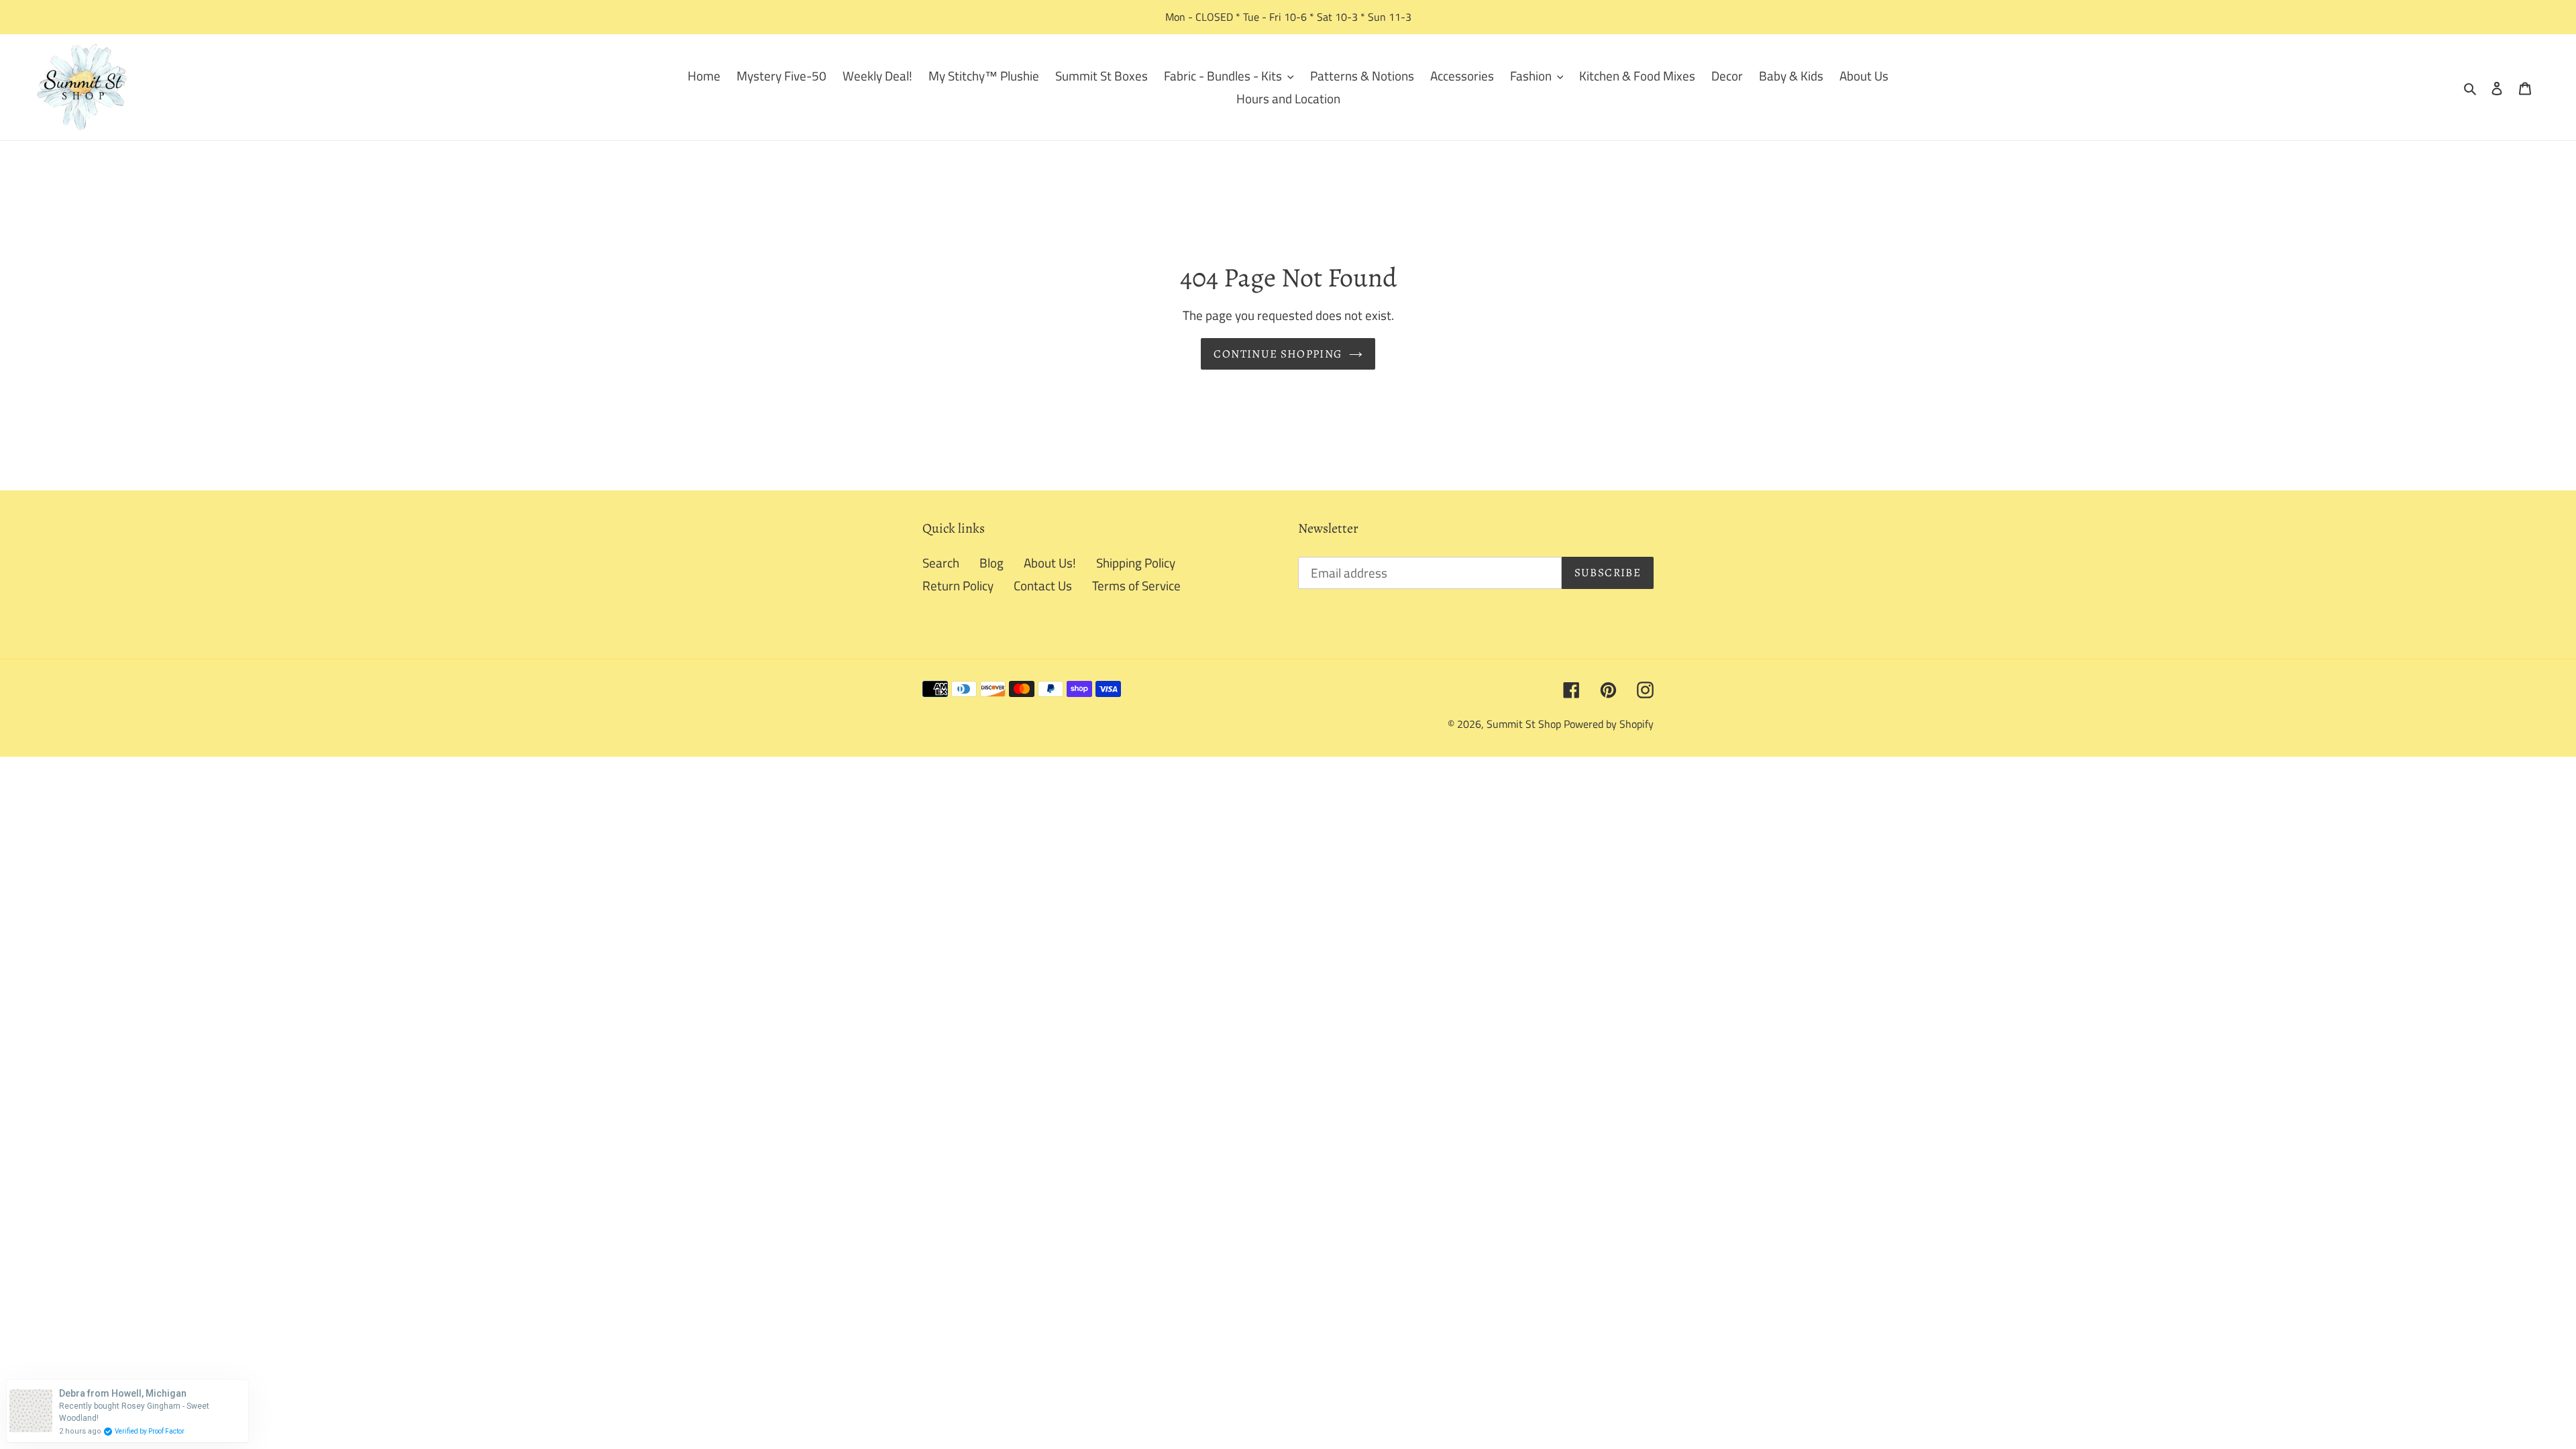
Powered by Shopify (1609, 724)
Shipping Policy (1136, 562)
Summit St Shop (1524, 724)
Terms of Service (1136, 585)
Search (941, 562)
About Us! (1050, 562)
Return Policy (958, 585)
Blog (991, 562)
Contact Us (1043, 585)
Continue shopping (1278, 354)
